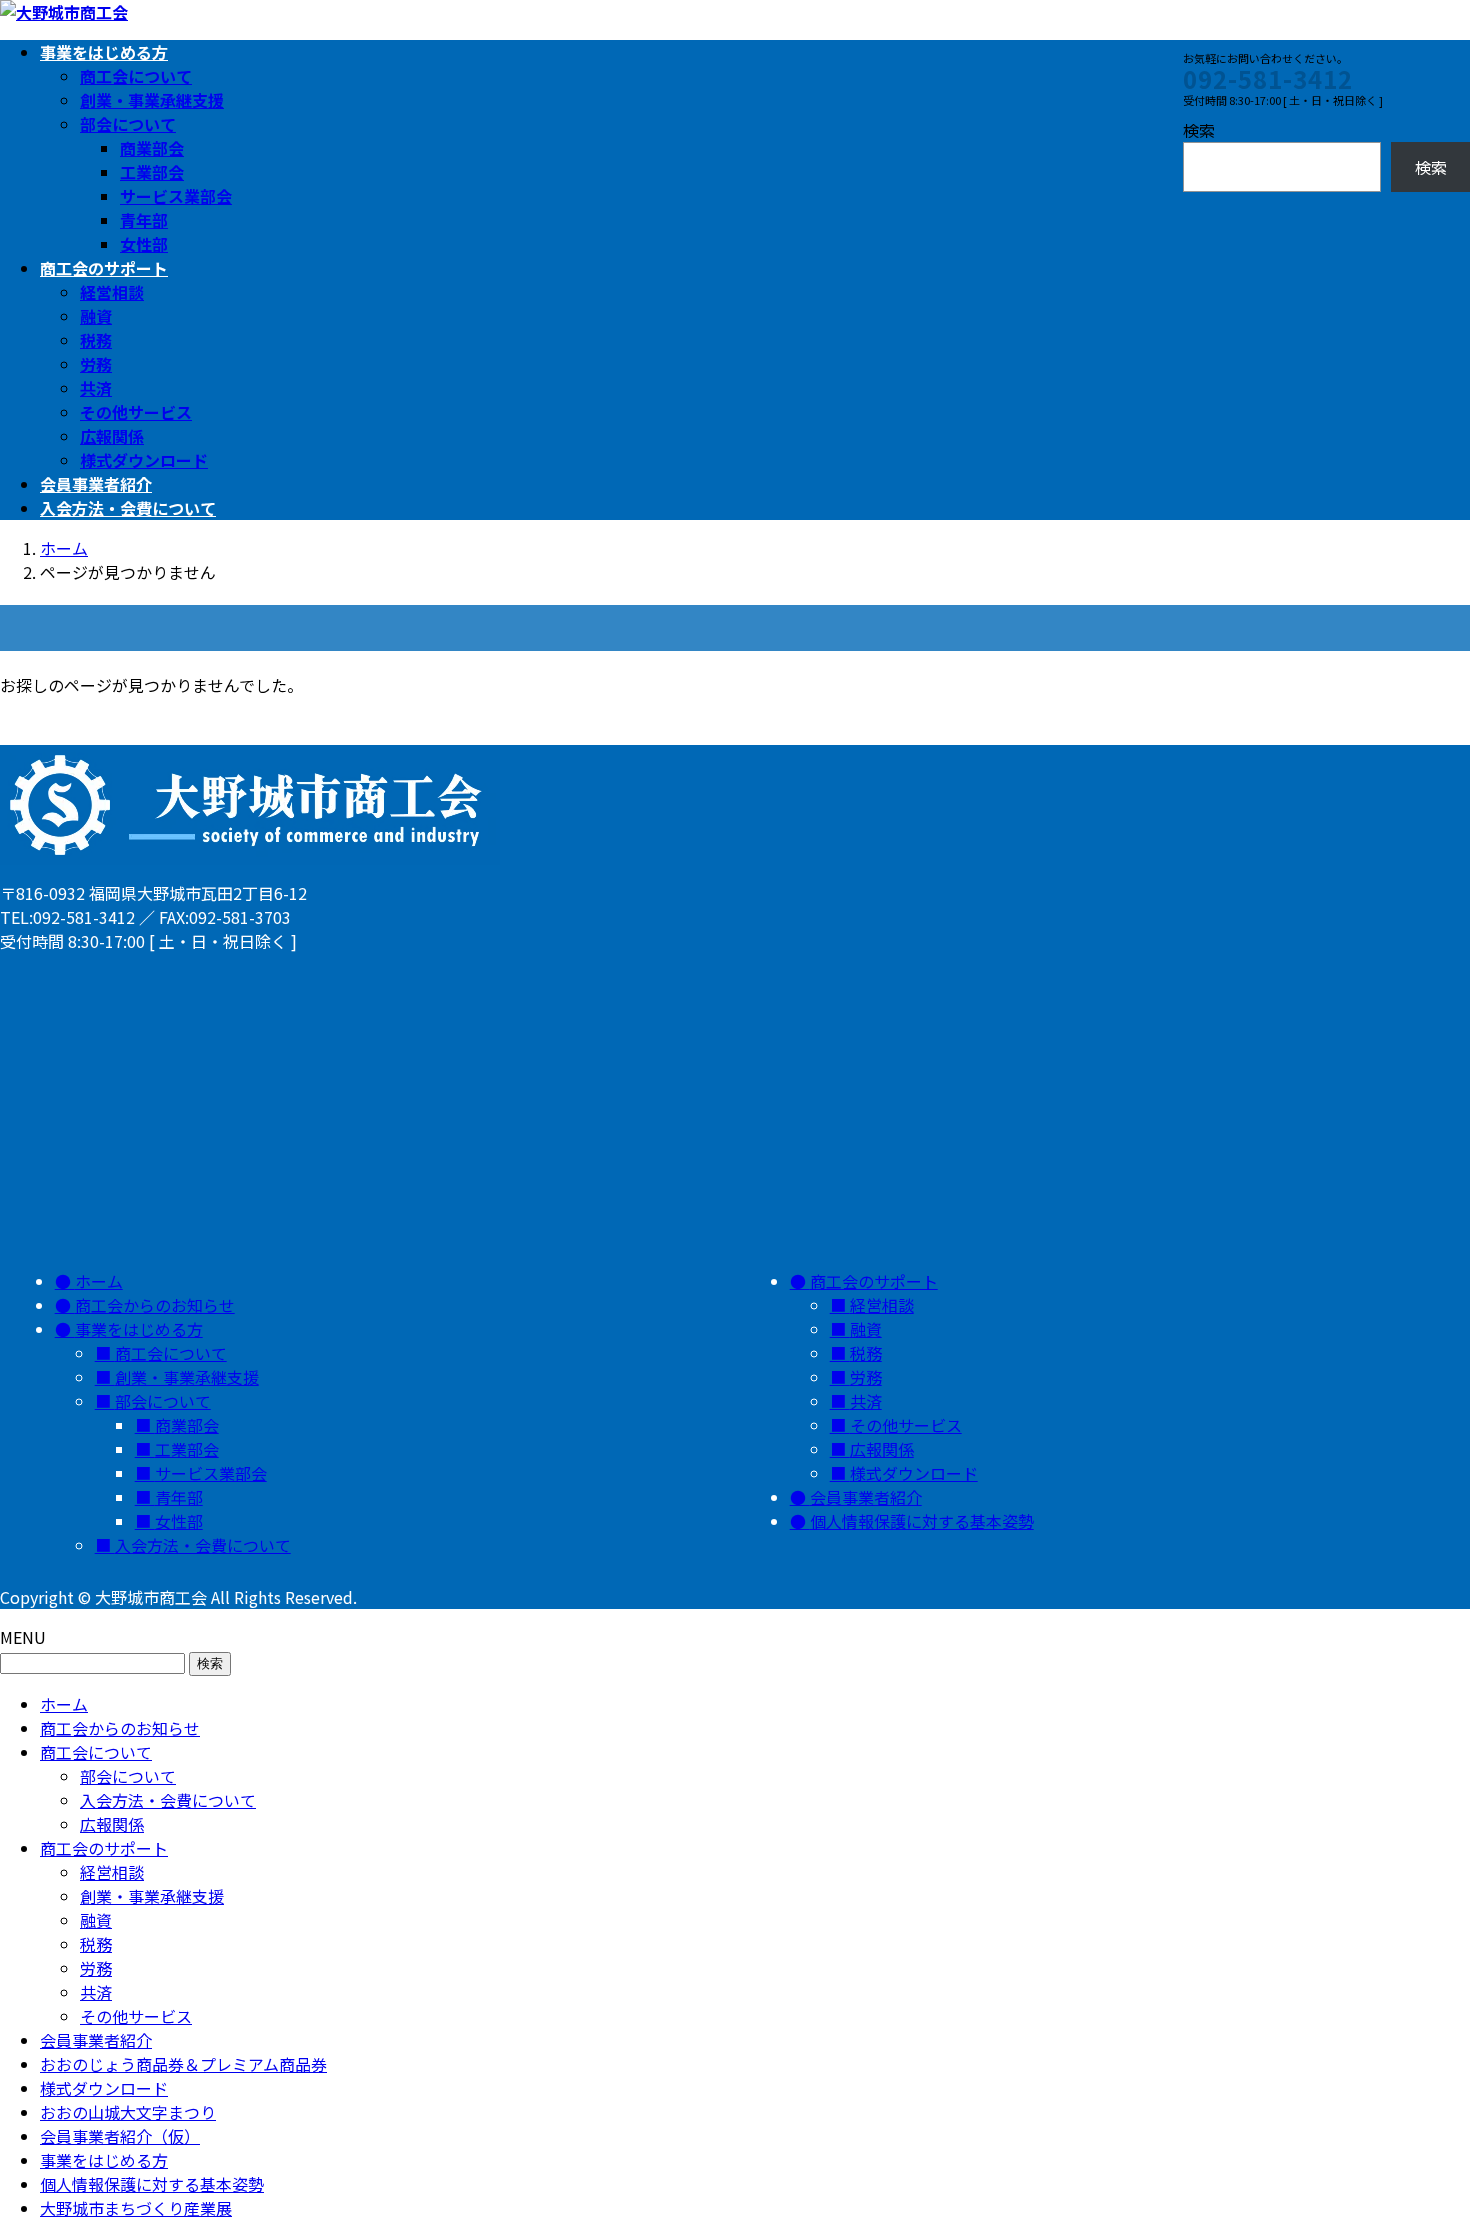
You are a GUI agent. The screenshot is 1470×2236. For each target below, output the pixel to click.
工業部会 (152, 172)
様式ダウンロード (144, 460)
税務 (96, 340)
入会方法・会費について (203, 1545)
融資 (96, 316)
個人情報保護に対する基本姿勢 (922, 1521)
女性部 (144, 244)
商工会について (136, 76)
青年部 (144, 220)
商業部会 (152, 148)
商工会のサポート (874, 1281)
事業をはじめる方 (139, 1329)
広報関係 (112, 436)
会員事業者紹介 (866, 1497)
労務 (96, 364)
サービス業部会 (176, 196)
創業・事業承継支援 (152, 100)
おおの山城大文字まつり (128, 2112)
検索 (1199, 130)
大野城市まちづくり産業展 (136, 2208)
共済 (96, 388)
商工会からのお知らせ (155, 1305)
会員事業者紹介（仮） (120, 2136)
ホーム (99, 1281)
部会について (128, 124)
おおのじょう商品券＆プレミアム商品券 (183, 2064)
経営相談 (112, 292)
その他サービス (136, 412)
